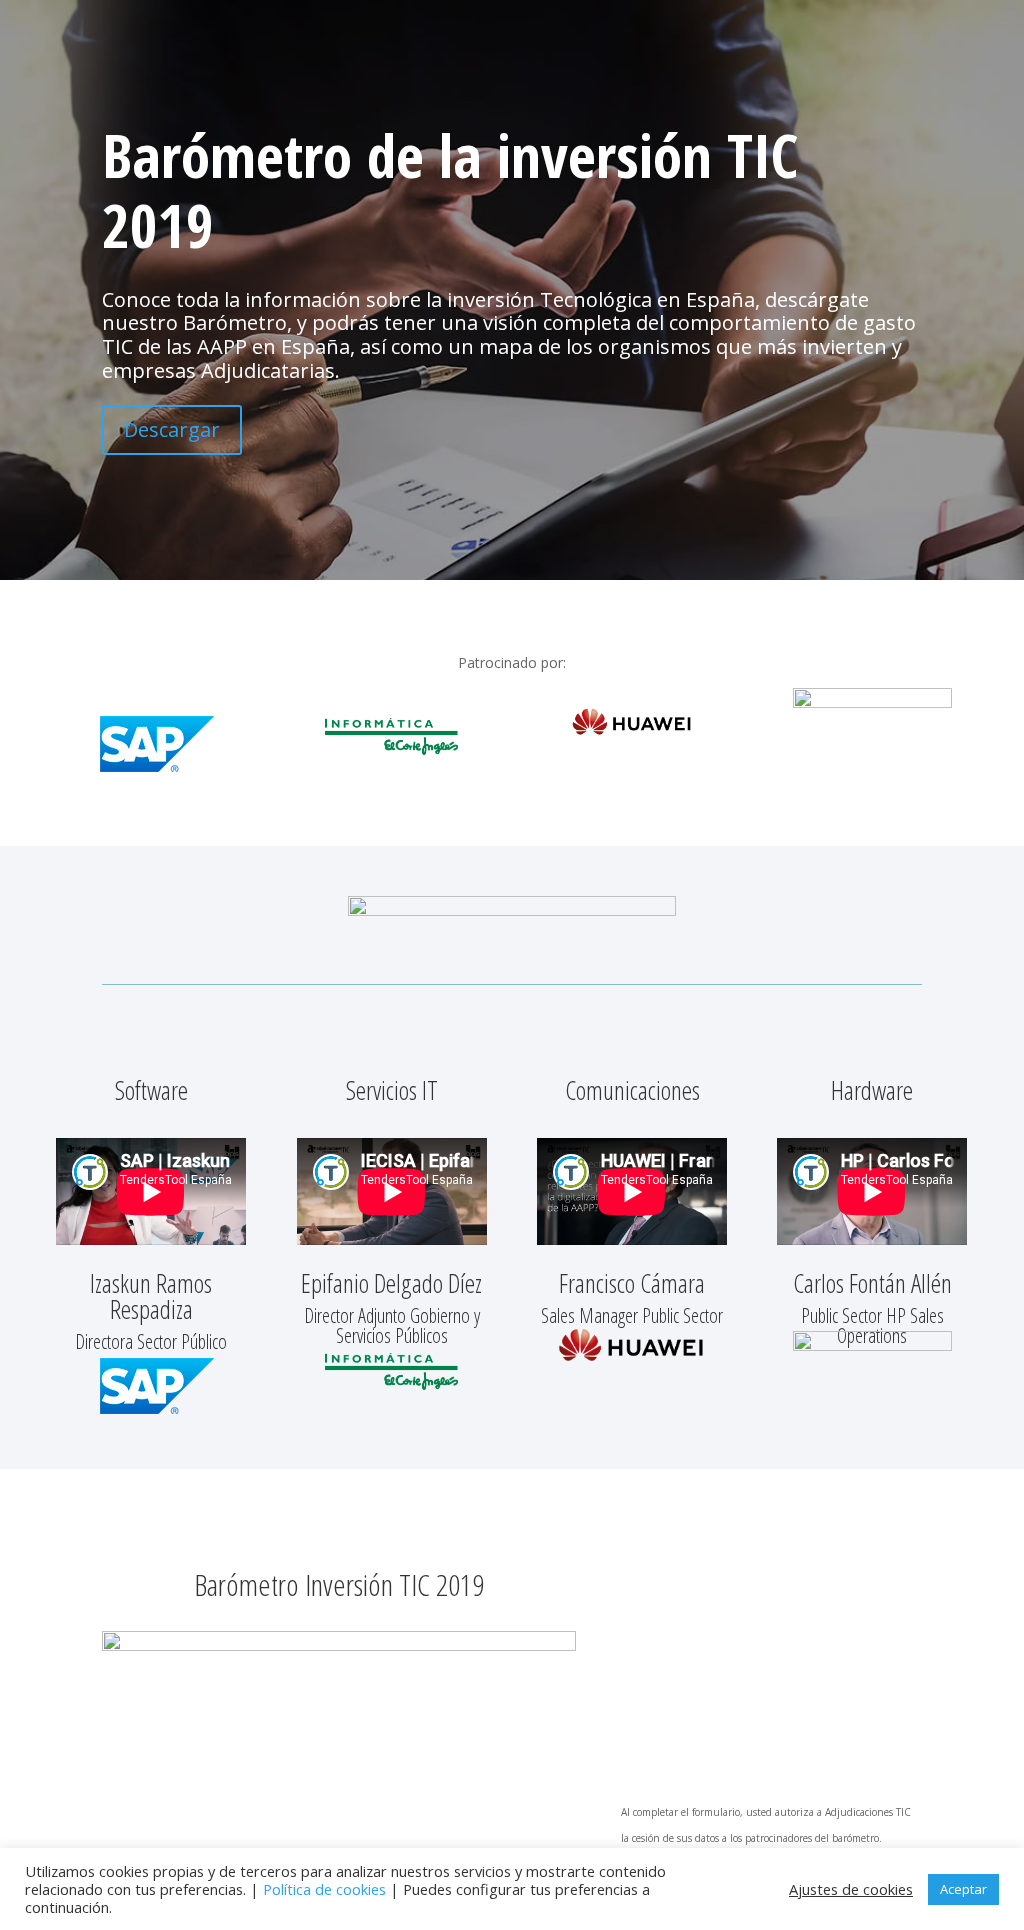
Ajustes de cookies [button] (851, 1889)
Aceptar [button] (963, 1889)
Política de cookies (324, 1889)
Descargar (172, 429)
